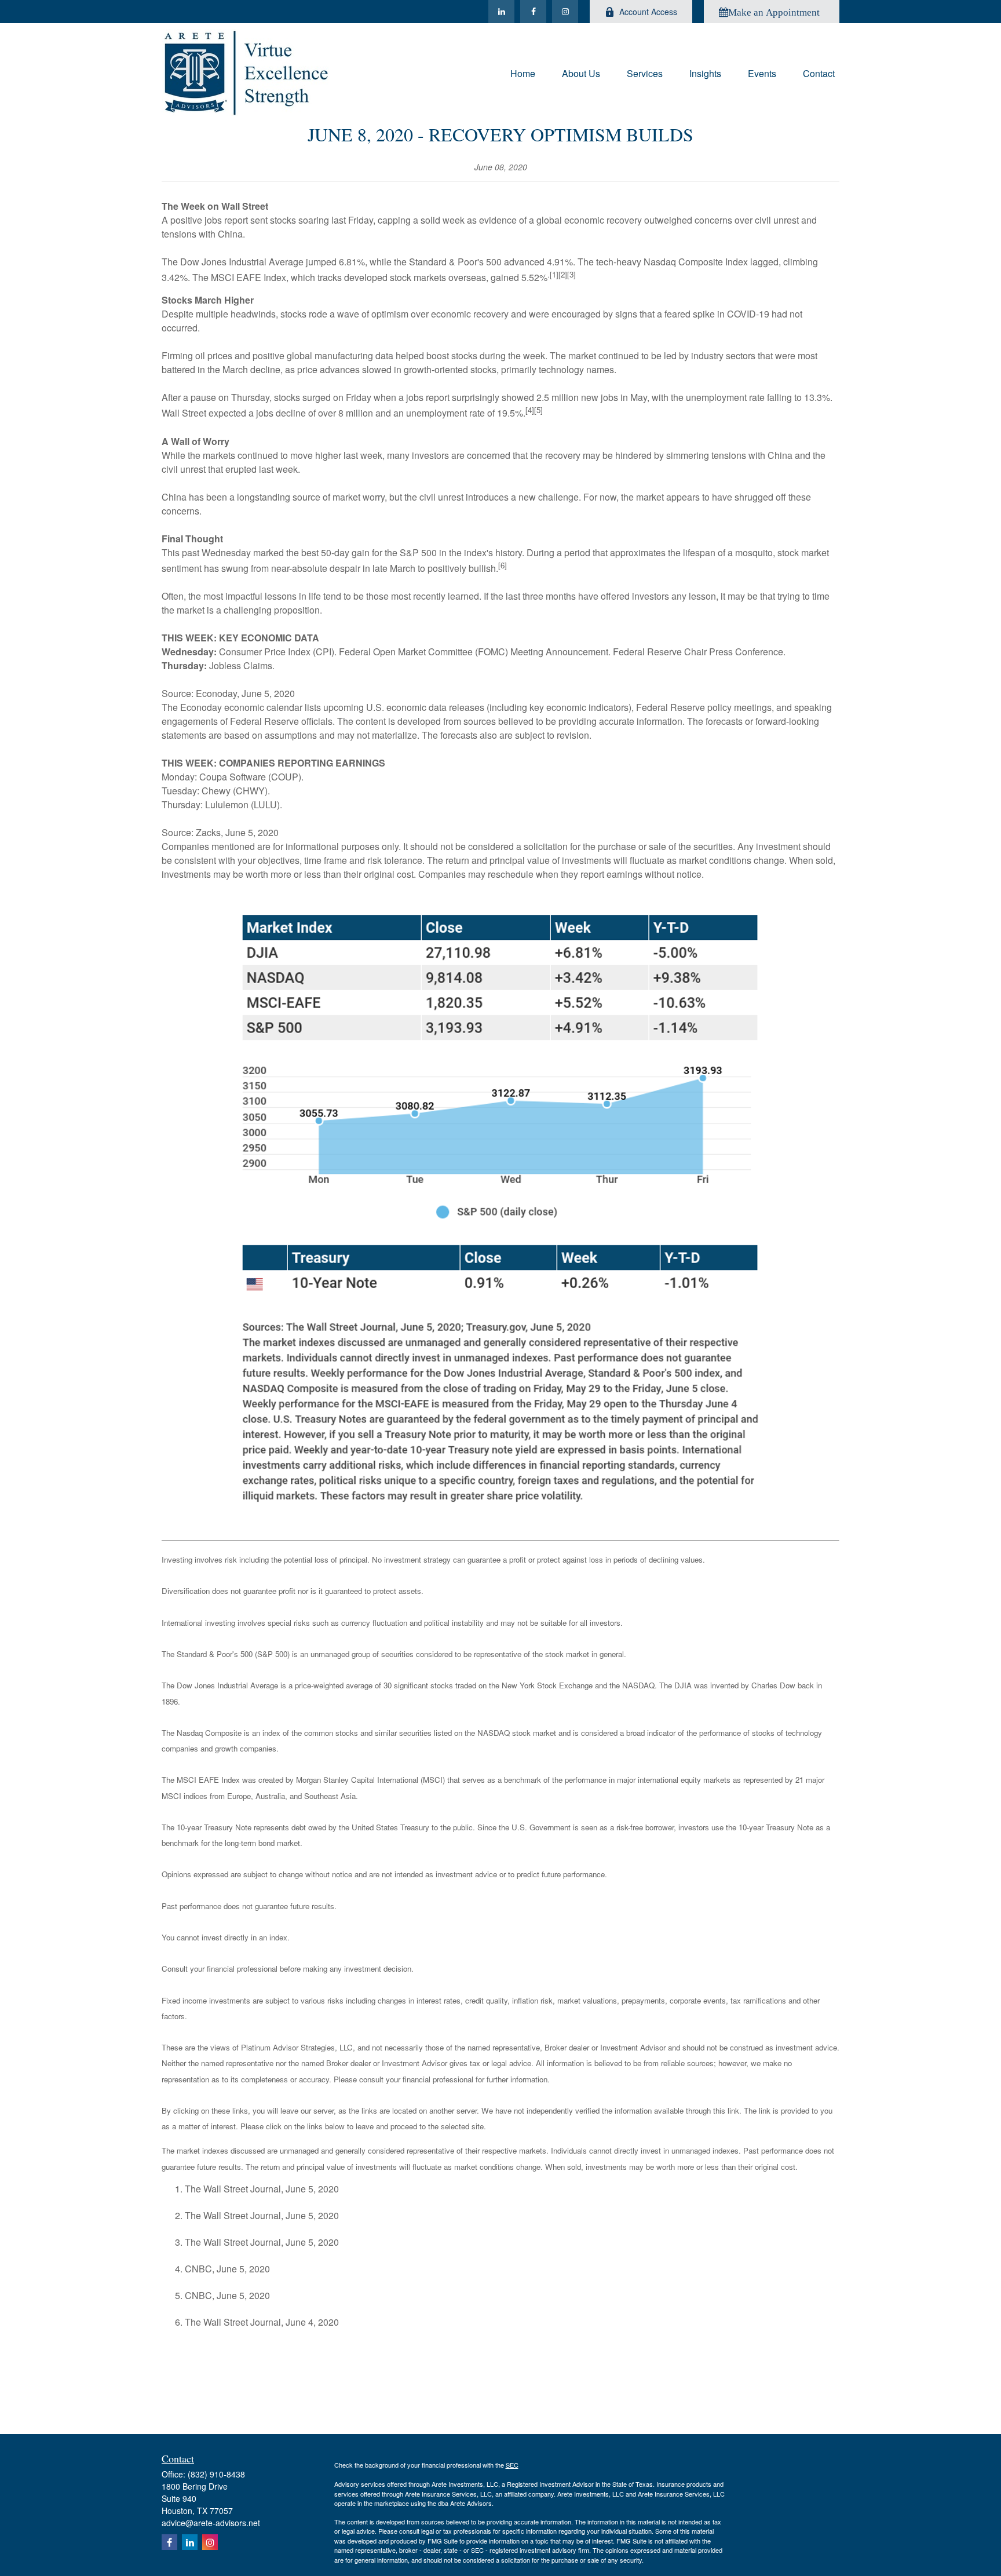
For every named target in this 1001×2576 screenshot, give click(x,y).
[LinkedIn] (501, 12)
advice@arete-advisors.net (211, 2523)
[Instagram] (565, 12)
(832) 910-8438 (216, 2474)
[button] (523, 72)
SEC (512, 2465)
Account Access (648, 12)
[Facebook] (533, 12)
